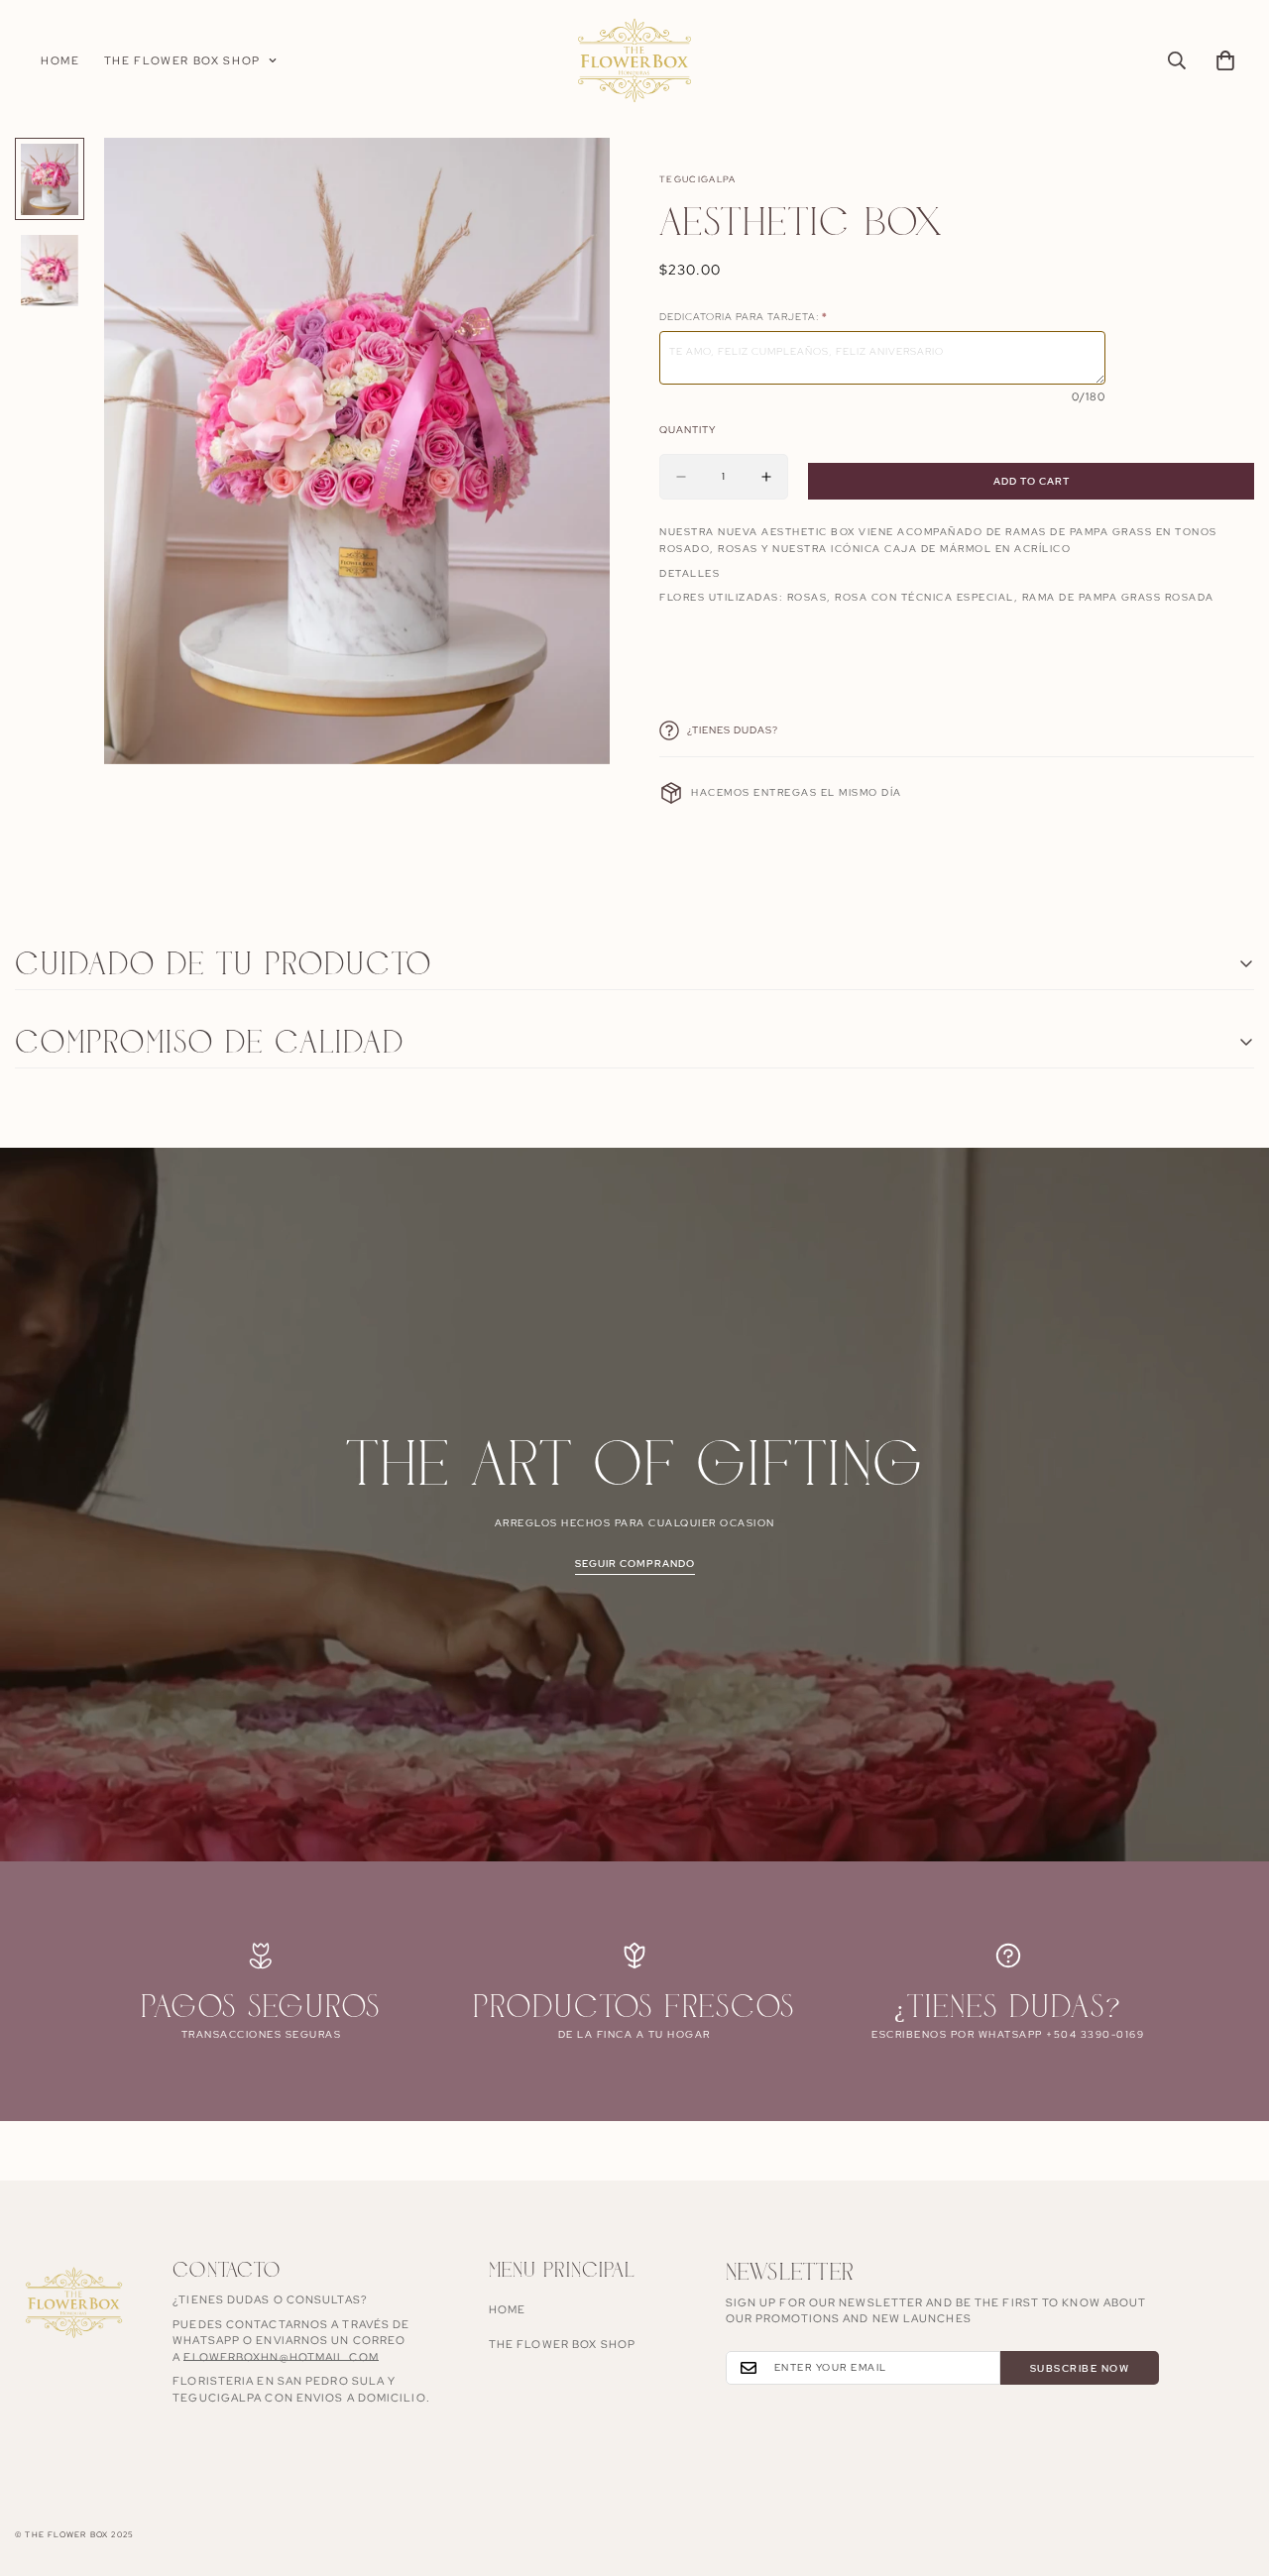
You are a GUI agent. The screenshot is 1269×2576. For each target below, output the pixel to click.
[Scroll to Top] (1230, 2468)
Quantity (688, 430)
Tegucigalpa (698, 179)
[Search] (1177, 60)
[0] (1225, 60)
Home (60, 60)
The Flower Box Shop (182, 60)
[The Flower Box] (634, 61)
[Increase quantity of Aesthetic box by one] (766, 477)
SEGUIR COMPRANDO (635, 1564)
